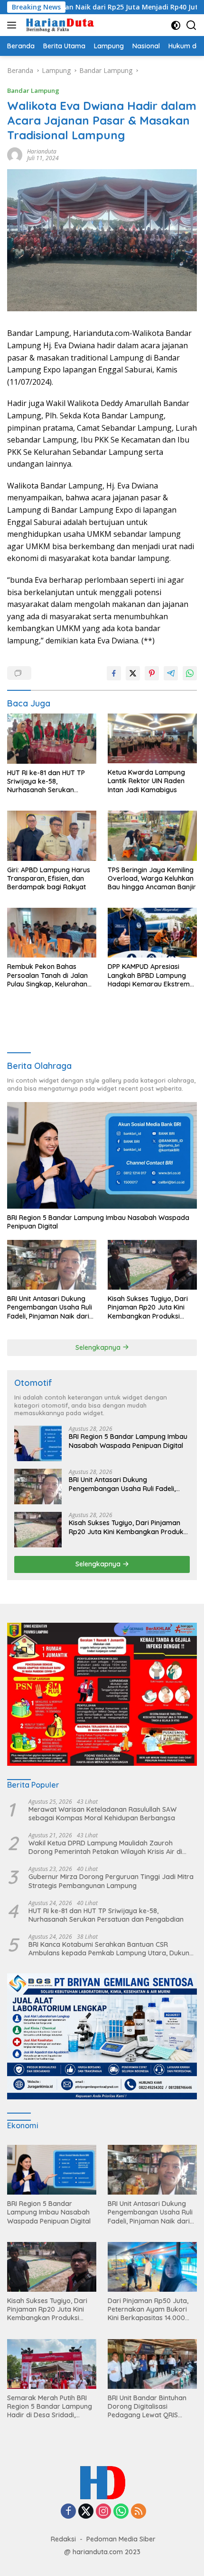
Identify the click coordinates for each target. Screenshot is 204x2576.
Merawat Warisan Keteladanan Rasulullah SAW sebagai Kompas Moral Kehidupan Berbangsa (102, 1814)
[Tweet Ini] (133, 673)
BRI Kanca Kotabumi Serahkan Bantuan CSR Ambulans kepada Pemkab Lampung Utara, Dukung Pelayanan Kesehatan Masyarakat (111, 1949)
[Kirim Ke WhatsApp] (190, 673)
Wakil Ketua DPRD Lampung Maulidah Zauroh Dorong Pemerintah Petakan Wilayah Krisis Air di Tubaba (105, 1847)
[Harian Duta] (59, 25)
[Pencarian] (191, 25)
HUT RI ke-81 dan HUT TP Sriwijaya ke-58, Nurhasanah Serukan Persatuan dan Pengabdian (50, 782)
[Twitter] (86, 2512)
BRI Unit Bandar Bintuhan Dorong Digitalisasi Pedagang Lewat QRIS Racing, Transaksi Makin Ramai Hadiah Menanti (147, 2407)
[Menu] (14, 25)
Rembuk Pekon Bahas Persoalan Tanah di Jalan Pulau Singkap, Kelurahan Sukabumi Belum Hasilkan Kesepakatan (48, 975)
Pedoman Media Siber (121, 2539)
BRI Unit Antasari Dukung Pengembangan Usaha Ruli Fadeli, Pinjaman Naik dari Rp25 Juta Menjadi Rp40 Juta (50, 1307)
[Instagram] (103, 2512)
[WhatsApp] (121, 2512)
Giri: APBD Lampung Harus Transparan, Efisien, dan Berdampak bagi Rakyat (49, 878)
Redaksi (63, 2539)
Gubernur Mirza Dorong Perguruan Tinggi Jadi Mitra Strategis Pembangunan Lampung (111, 1881)
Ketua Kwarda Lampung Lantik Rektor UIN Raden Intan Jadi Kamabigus (146, 781)
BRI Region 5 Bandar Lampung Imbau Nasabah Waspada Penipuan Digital (98, 1222)
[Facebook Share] (114, 673)
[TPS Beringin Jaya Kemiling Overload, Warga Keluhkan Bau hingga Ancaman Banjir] (152, 836)
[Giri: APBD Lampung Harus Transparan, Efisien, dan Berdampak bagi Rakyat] (52, 836)
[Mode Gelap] (176, 25)
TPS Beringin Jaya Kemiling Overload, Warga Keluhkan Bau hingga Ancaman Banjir (152, 878)
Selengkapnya (99, 1347)
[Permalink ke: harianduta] (15, 154)
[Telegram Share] (171, 673)
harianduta (42, 151)
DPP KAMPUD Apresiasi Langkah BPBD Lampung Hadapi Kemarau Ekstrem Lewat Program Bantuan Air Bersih (152, 975)
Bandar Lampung (33, 90)
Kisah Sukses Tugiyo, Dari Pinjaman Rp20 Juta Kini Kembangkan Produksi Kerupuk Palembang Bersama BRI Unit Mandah (149, 1307)
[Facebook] (68, 2512)
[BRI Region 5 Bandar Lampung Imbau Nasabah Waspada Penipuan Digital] (102, 1155)
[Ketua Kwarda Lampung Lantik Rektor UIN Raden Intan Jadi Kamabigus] (152, 738)
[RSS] (139, 2512)
